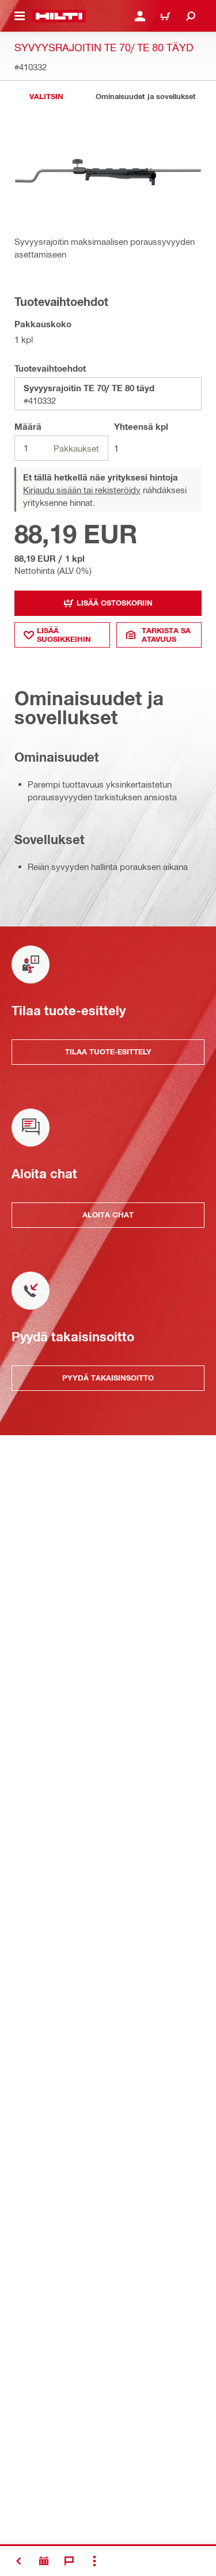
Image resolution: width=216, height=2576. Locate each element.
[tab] (46, 97)
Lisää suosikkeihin (64, 635)
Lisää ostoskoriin (115, 603)
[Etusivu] (59, 16)
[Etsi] (191, 16)
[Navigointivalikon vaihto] (20, 16)
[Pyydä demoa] (44, 2561)
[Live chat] (69, 2561)
